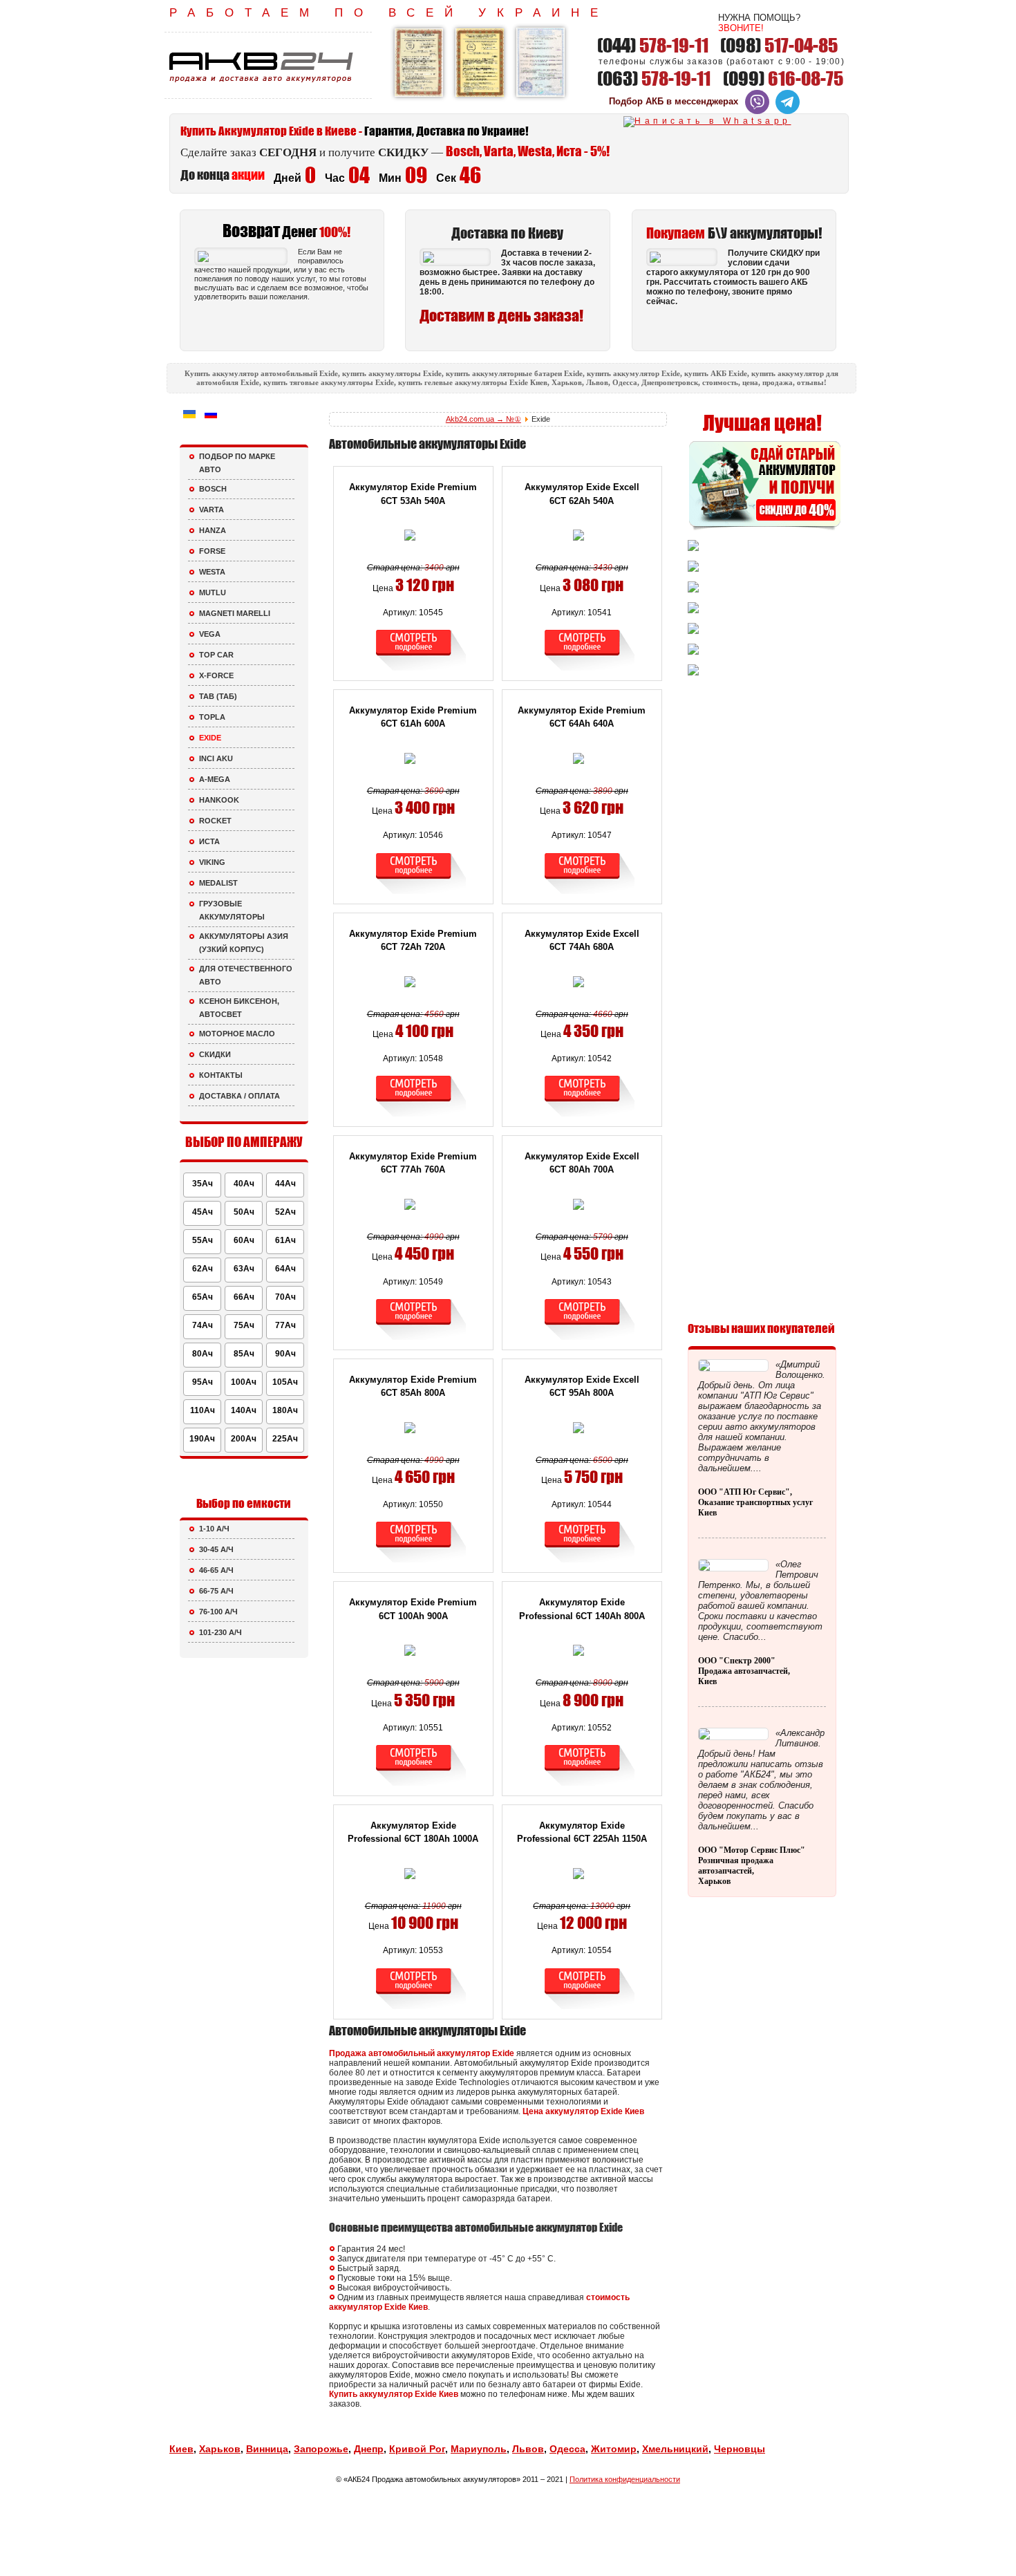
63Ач (244, 1269)
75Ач (244, 1325)
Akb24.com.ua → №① (483, 419)
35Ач (203, 1184)
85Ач (244, 1354)
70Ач (285, 1297)
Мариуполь (479, 2449)
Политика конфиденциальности (625, 2479)
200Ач (244, 1439)
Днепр (369, 2449)
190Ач (202, 1439)
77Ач (285, 1325)
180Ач (285, 1410)
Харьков (220, 2449)
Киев (181, 2449)
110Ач (203, 1410)
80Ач (203, 1354)
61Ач (285, 1240)
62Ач (203, 1269)
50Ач (244, 1212)
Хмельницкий (675, 2449)
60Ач (244, 1240)
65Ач (203, 1297)
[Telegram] (788, 111)
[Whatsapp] (707, 121)
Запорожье (321, 2449)
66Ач (244, 1297)
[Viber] (757, 111)
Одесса (567, 2449)
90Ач (285, 1354)
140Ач (244, 1410)
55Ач (203, 1240)
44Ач (285, 1184)
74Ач (203, 1325)
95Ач (203, 1382)
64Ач (285, 1269)
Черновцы (740, 2449)
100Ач (244, 1382)
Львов (528, 2449)
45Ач (203, 1212)
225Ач (285, 1439)
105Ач (285, 1382)
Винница (267, 2449)
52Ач (285, 1212)
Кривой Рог (417, 2449)
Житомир (614, 2449)
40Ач (244, 1184)
